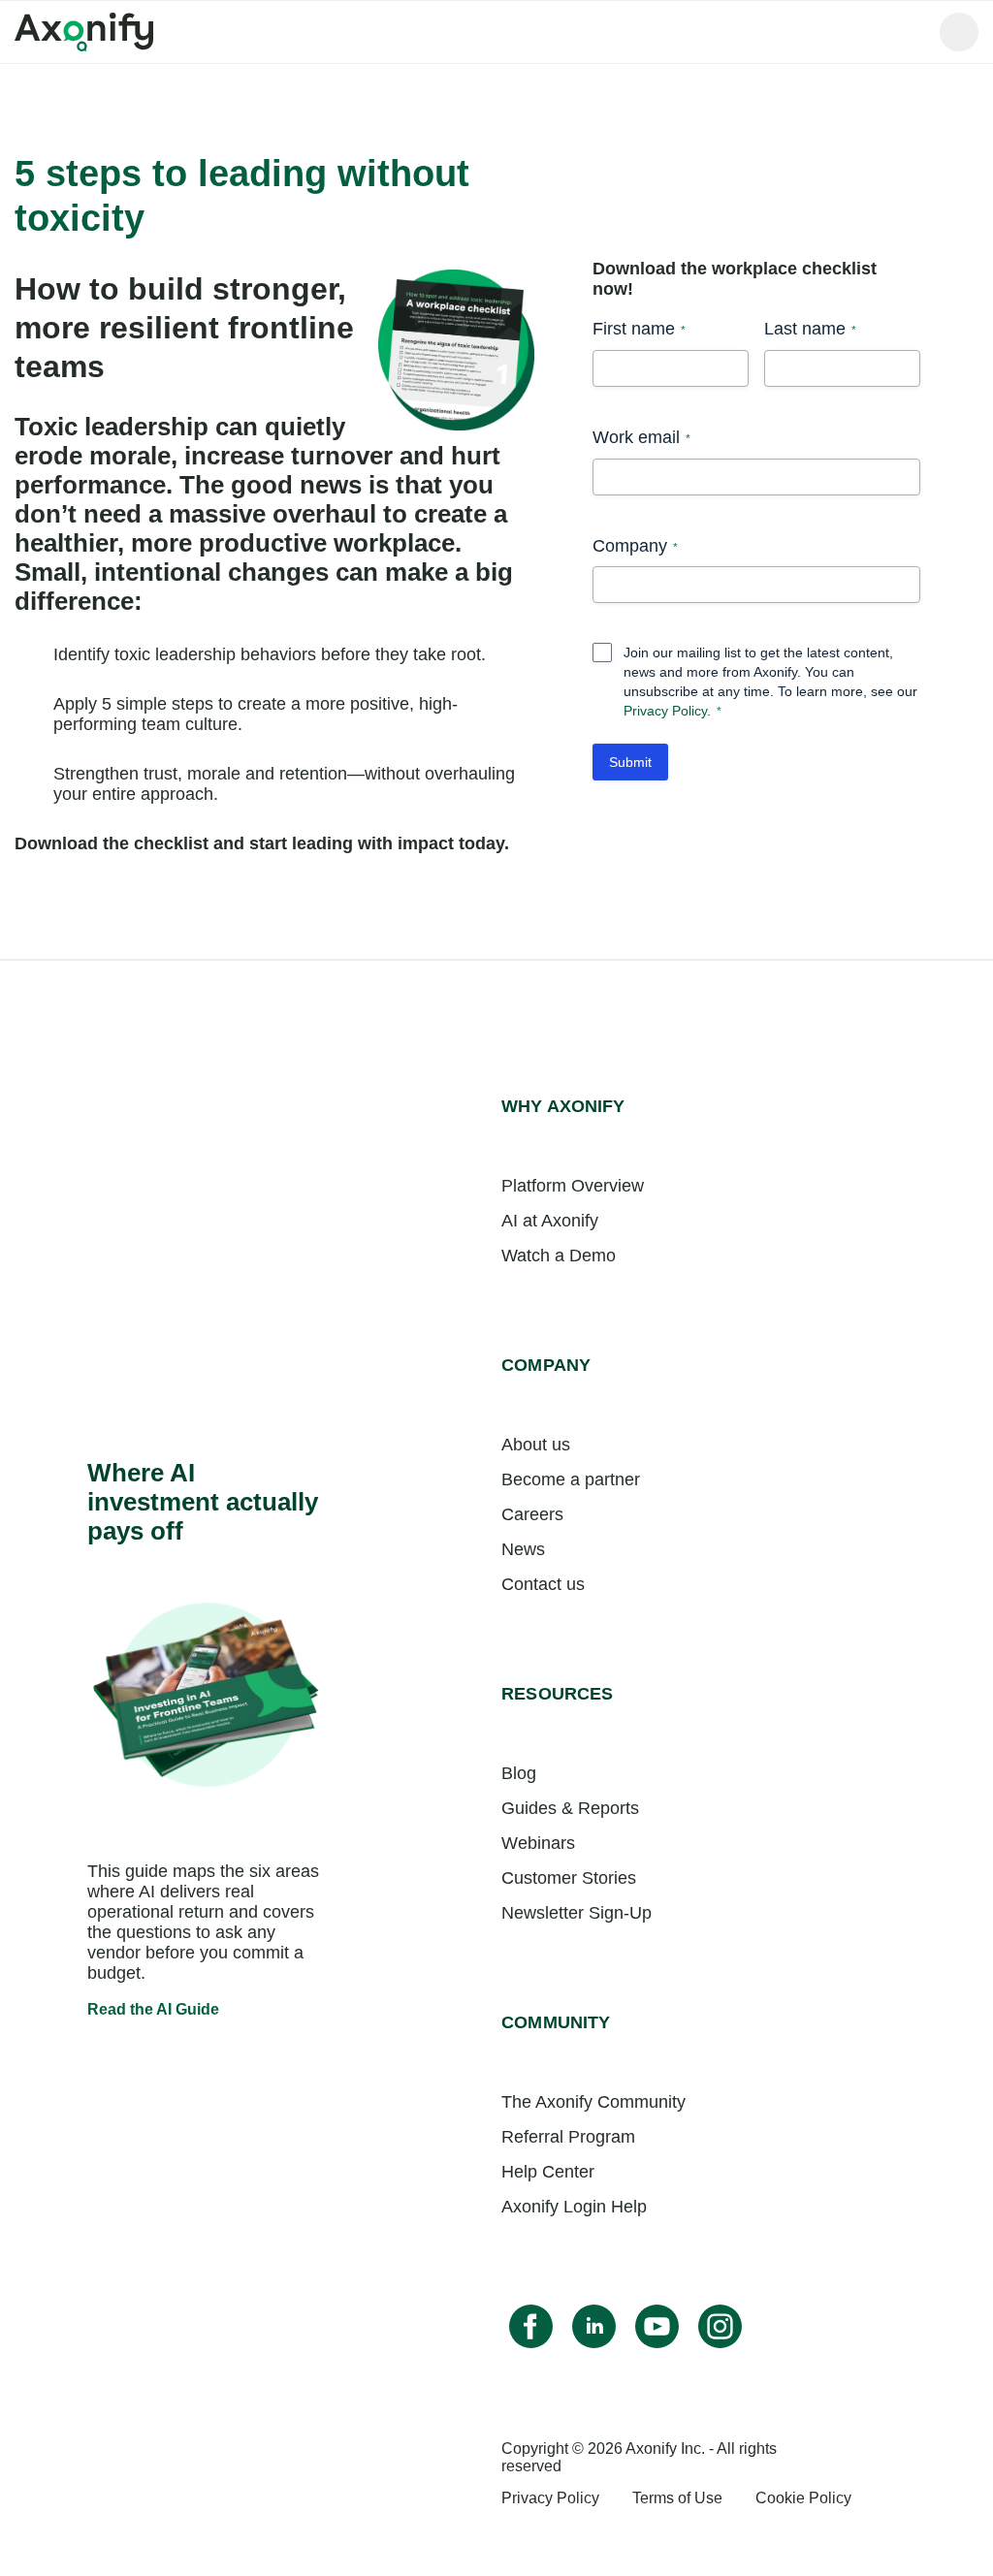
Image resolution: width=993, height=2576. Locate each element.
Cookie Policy (803, 2498)
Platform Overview (573, 1186)
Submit (630, 762)
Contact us (543, 1584)
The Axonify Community (593, 2102)
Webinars (538, 1843)
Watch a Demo (559, 1256)
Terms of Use (677, 2498)
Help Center (548, 2172)
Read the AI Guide (153, 2009)
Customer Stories (569, 1878)
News (523, 1549)
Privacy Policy (665, 711)
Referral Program (568, 2137)
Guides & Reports (570, 1808)
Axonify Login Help (574, 2207)
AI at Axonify (550, 1221)
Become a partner (571, 1479)
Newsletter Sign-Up (577, 1913)
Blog (519, 1773)
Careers (532, 1514)
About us (536, 1445)
